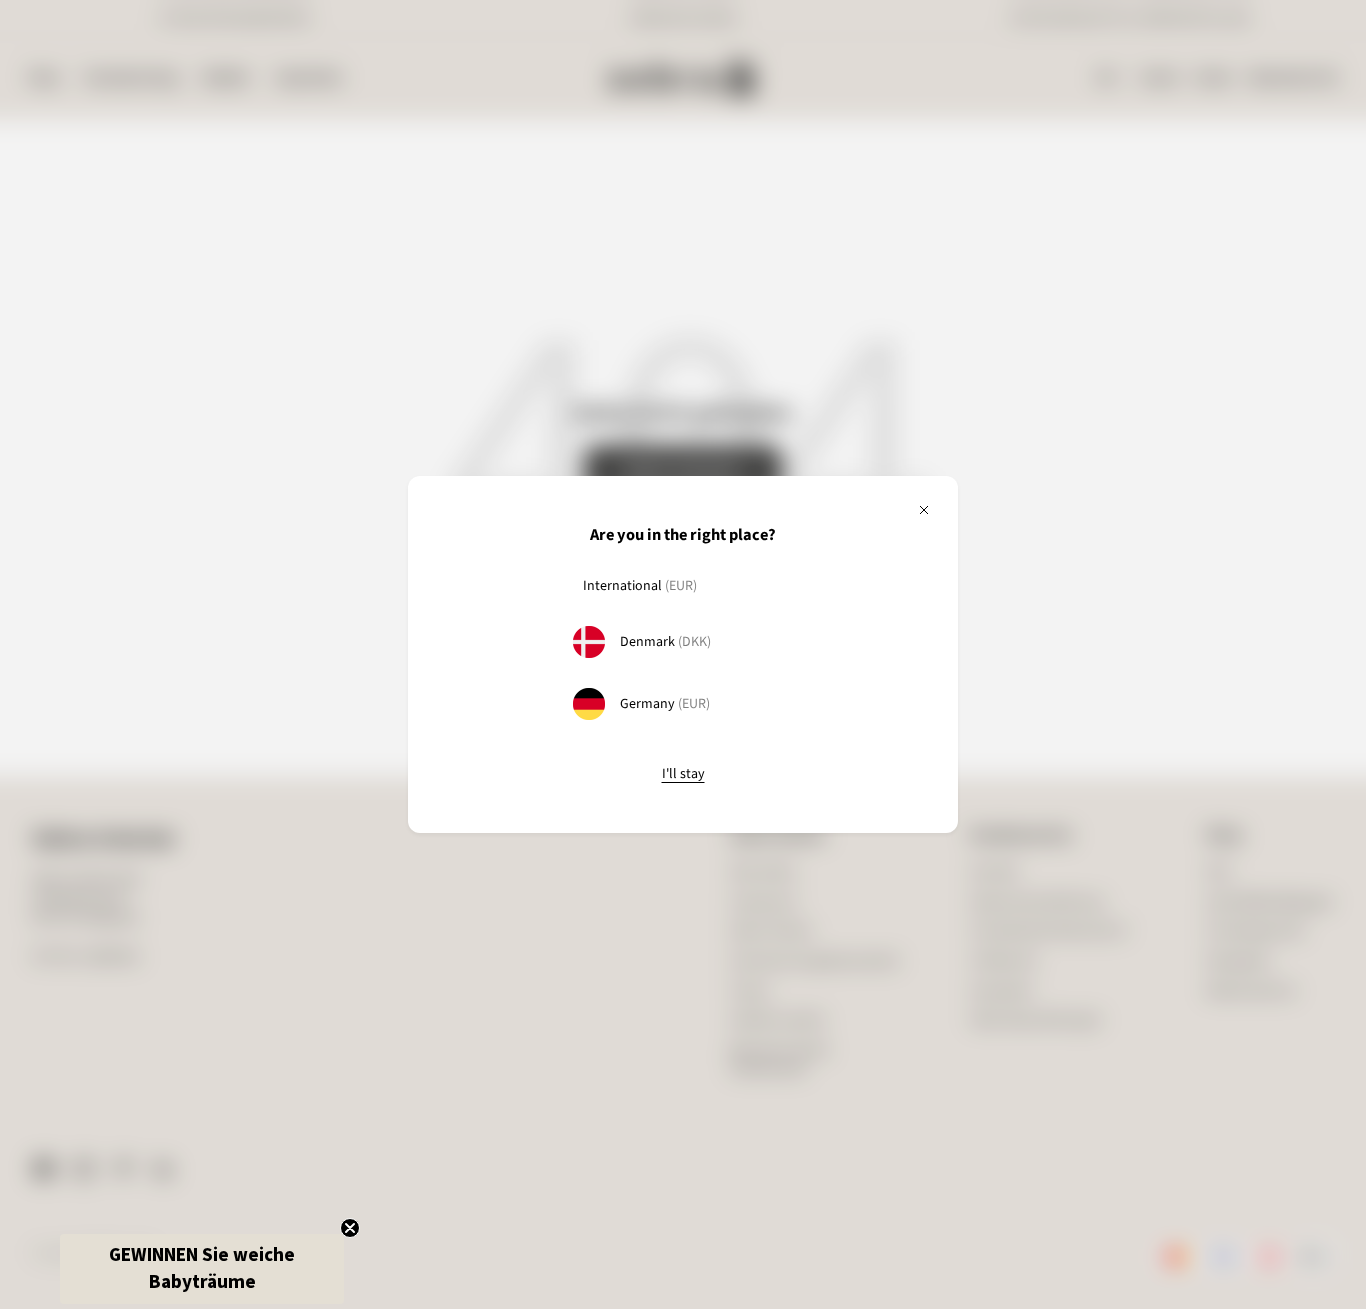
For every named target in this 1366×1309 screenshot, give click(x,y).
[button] (202, 1269)
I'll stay (683, 774)
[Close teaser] (350, 1228)
